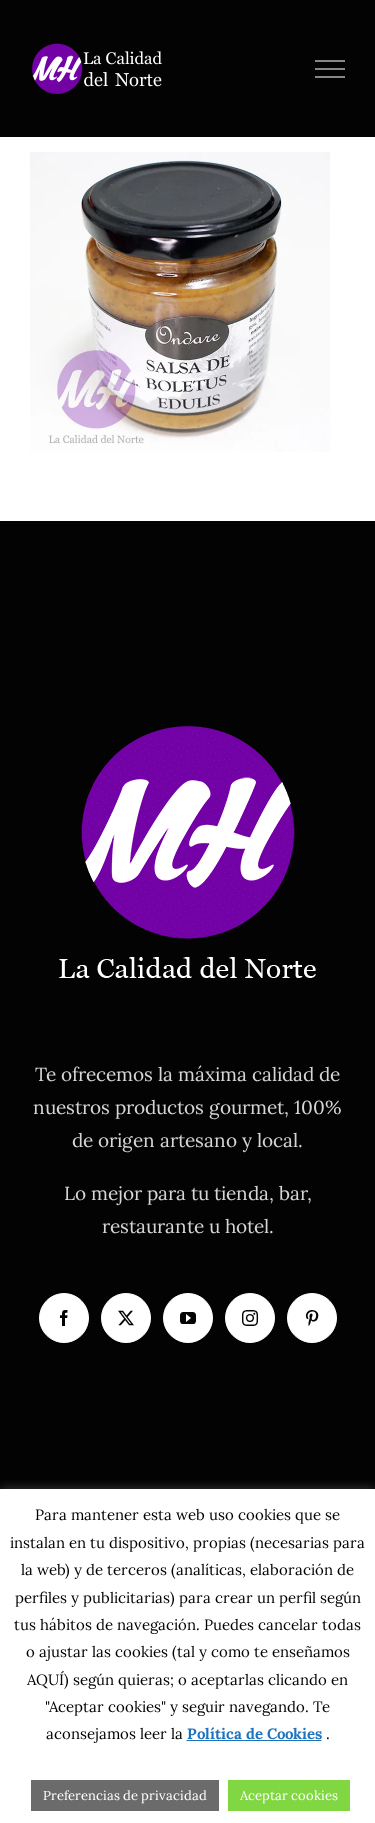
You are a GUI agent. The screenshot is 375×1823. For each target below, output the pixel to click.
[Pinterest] (312, 1318)
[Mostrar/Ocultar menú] (330, 69)
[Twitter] (126, 1318)
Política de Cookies (254, 1733)
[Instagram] (250, 1318)
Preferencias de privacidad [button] (125, 1795)
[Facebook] (64, 1318)
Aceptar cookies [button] (289, 1795)
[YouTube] (188, 1318)
